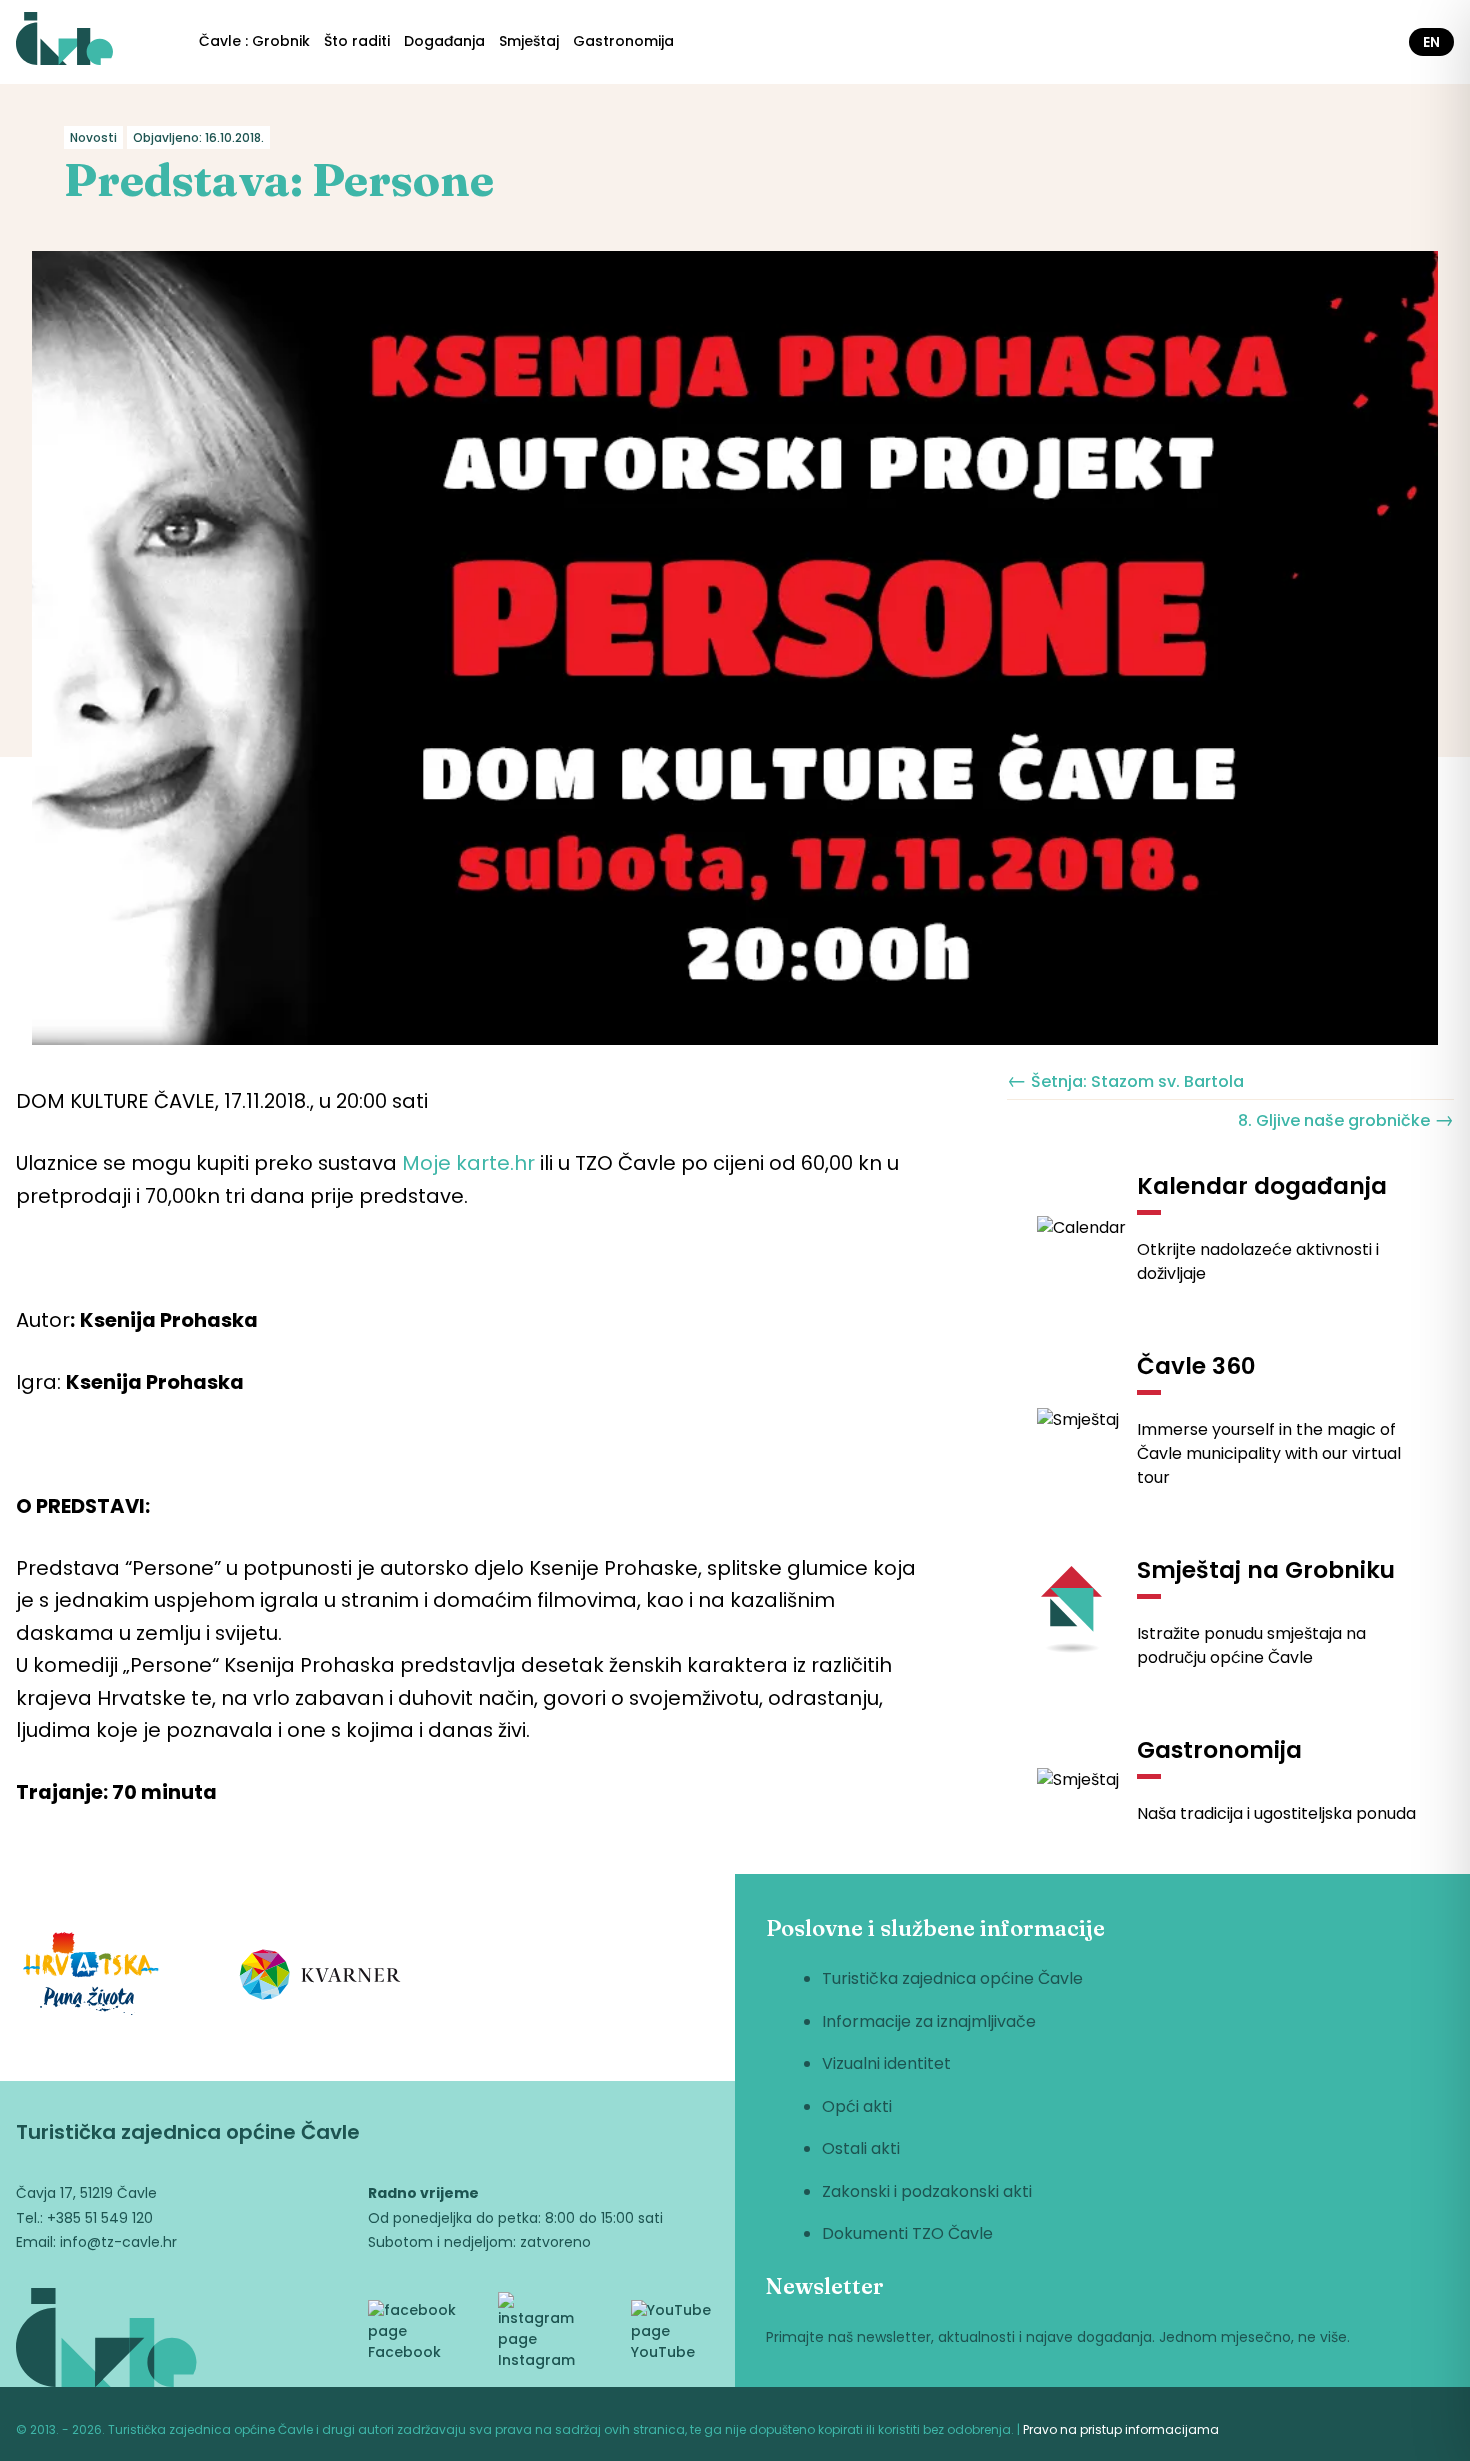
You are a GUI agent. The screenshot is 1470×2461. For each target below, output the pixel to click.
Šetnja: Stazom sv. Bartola (1125, 1080)
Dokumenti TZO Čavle (907, 2233)
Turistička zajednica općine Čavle (952, 1978)
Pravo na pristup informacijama (1121, 2429)
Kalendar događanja (1262, 1186)
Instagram (536, 2360)
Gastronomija (623, 41)
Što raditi (357, 41)
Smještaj (529, 41)
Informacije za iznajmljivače (929, 2021)
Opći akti (857, 2106)
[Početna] (64, 42)
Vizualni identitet (886, 2063)
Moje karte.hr (468, 1163)
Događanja (444, 41)
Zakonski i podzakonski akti (927, 2191)
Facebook (404, 2352)
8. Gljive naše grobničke (1346, 1119)
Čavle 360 (1196, 1366)
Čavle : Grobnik (254, 41)
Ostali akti (861, 2148)
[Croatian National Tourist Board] (91, 1977)
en (1431, 42)
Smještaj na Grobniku (1266, 1570)
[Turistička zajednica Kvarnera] (321, 1978)
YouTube (663, 2352)
